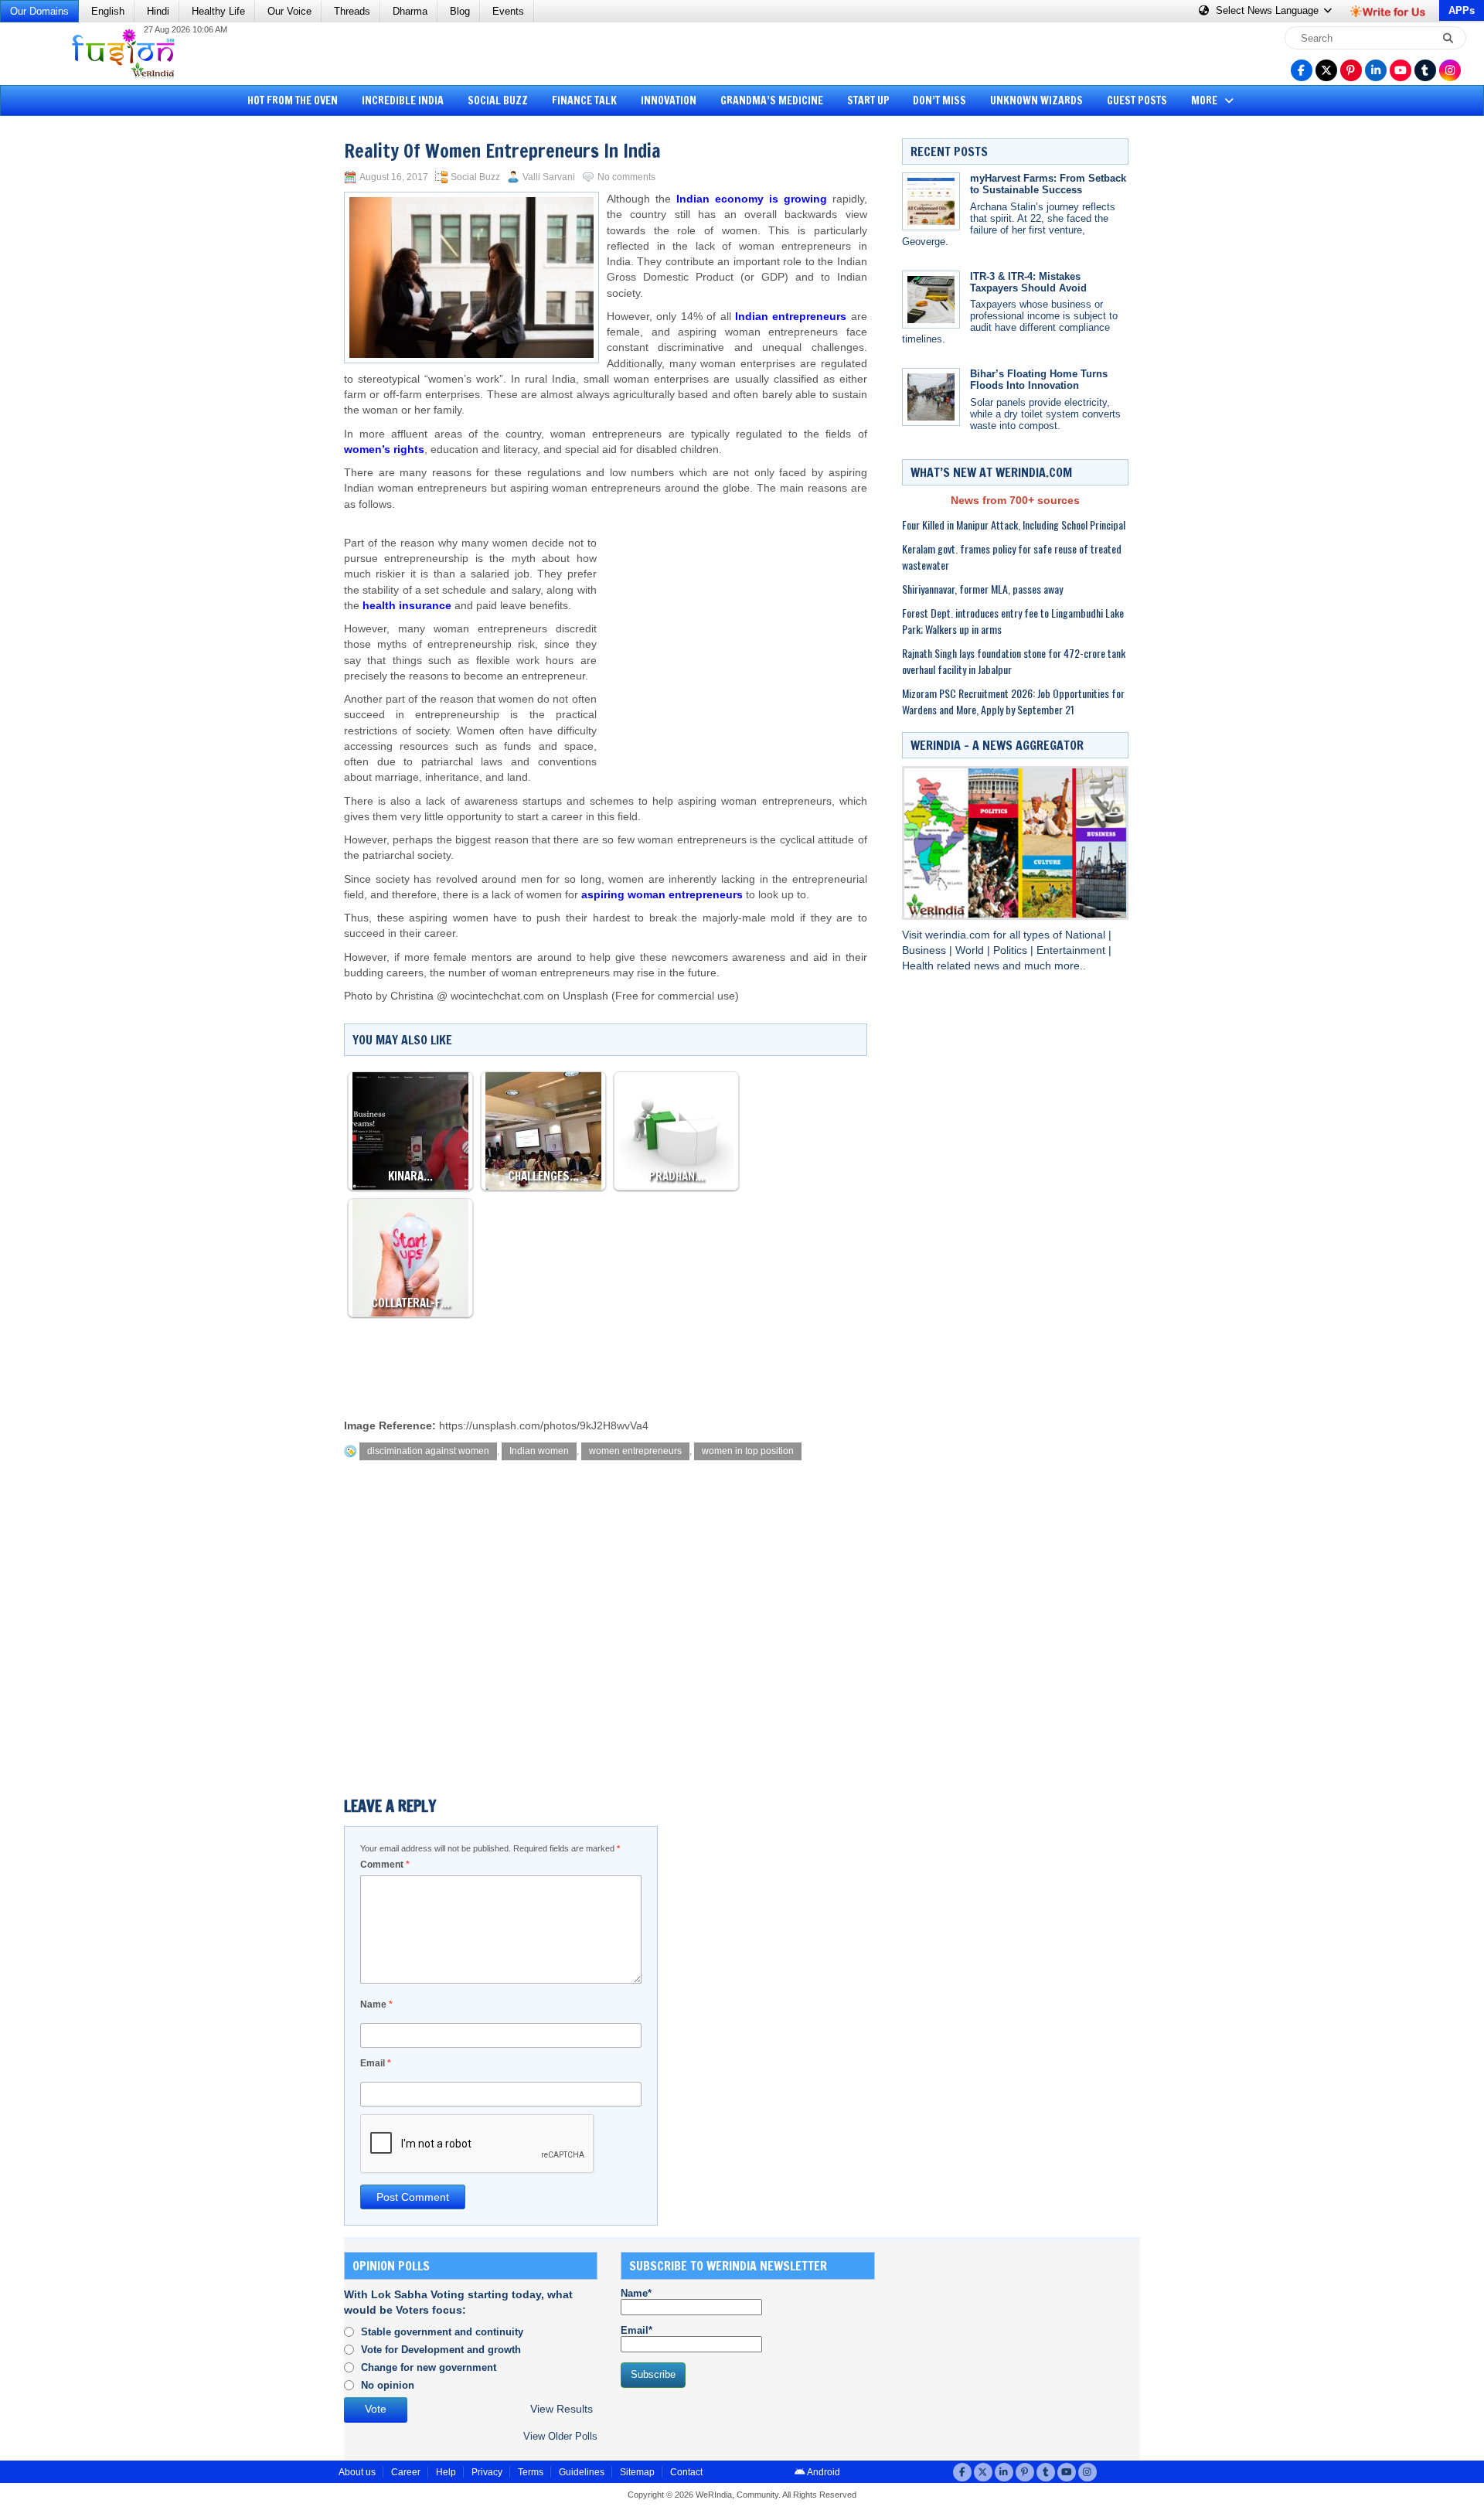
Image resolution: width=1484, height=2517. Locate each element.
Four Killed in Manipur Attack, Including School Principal (1014, 525)
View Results (562, 2409)
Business (926, 950)
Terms (531, 2472)
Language (1269, 10)
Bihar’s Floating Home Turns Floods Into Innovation (1039, 380)
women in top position (748, 1451)
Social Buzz (498, 100)
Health (919, 966)
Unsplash (585, 996)
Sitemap (637, 2472)
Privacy (487, 2472)
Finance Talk (584, 100)
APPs (1462, 10)
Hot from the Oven (293, 100)
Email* (636, 2330)
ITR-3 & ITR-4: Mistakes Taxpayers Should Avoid (1028, 282)
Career (406, 2472)
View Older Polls (560, 2436)
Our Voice (289, 11)
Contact (686, 2472)
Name (376, 2004)
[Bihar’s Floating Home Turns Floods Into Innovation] (931, 397)
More (1205, 100)
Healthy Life (218, 11)
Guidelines (582, 2472)
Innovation (669, 100)
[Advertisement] (70, 359)
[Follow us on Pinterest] (1351, 70)
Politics (1012, 950)
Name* (636, 2293)
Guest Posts (1137, 100)
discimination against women (428, 1451)
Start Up (868, 100)
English (108, 11)
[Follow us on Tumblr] (1425, 70)
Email (376, 2063)
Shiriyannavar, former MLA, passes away (982, 589)
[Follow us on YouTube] (1401, 70)
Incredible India (403, 100)
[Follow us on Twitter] (1326, 70)
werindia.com (959, 935)
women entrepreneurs (635, 1451)
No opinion (388, 2385)
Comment (385, 1865)
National (1087, 935)
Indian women (539, 1451)
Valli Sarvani (549, 177)
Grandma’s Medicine (772, 100)
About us (357, 2472)
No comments (626, 177)
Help (446, 2472)
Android (823, 2472)
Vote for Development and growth (441, 2350)
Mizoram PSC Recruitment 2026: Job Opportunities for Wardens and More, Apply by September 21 (1013, 701)
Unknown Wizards (1036, 100)
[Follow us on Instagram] (1450, 70)
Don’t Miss (939, 100)
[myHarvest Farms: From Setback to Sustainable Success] (931, 201)
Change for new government (429, 2367)
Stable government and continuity (442, 2332)
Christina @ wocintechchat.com (467, 996)
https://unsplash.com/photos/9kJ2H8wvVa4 (544, 1426)
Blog (460, 11)
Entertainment (1072, 950)
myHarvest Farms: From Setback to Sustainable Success (1048, 184)
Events (508, 11)
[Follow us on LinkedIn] (1376, 70)
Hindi (158, 11)
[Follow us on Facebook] (1302, 70)
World (971, 950)
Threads (352, 11)
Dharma (410, 11)
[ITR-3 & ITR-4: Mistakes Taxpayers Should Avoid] (931, 300)
